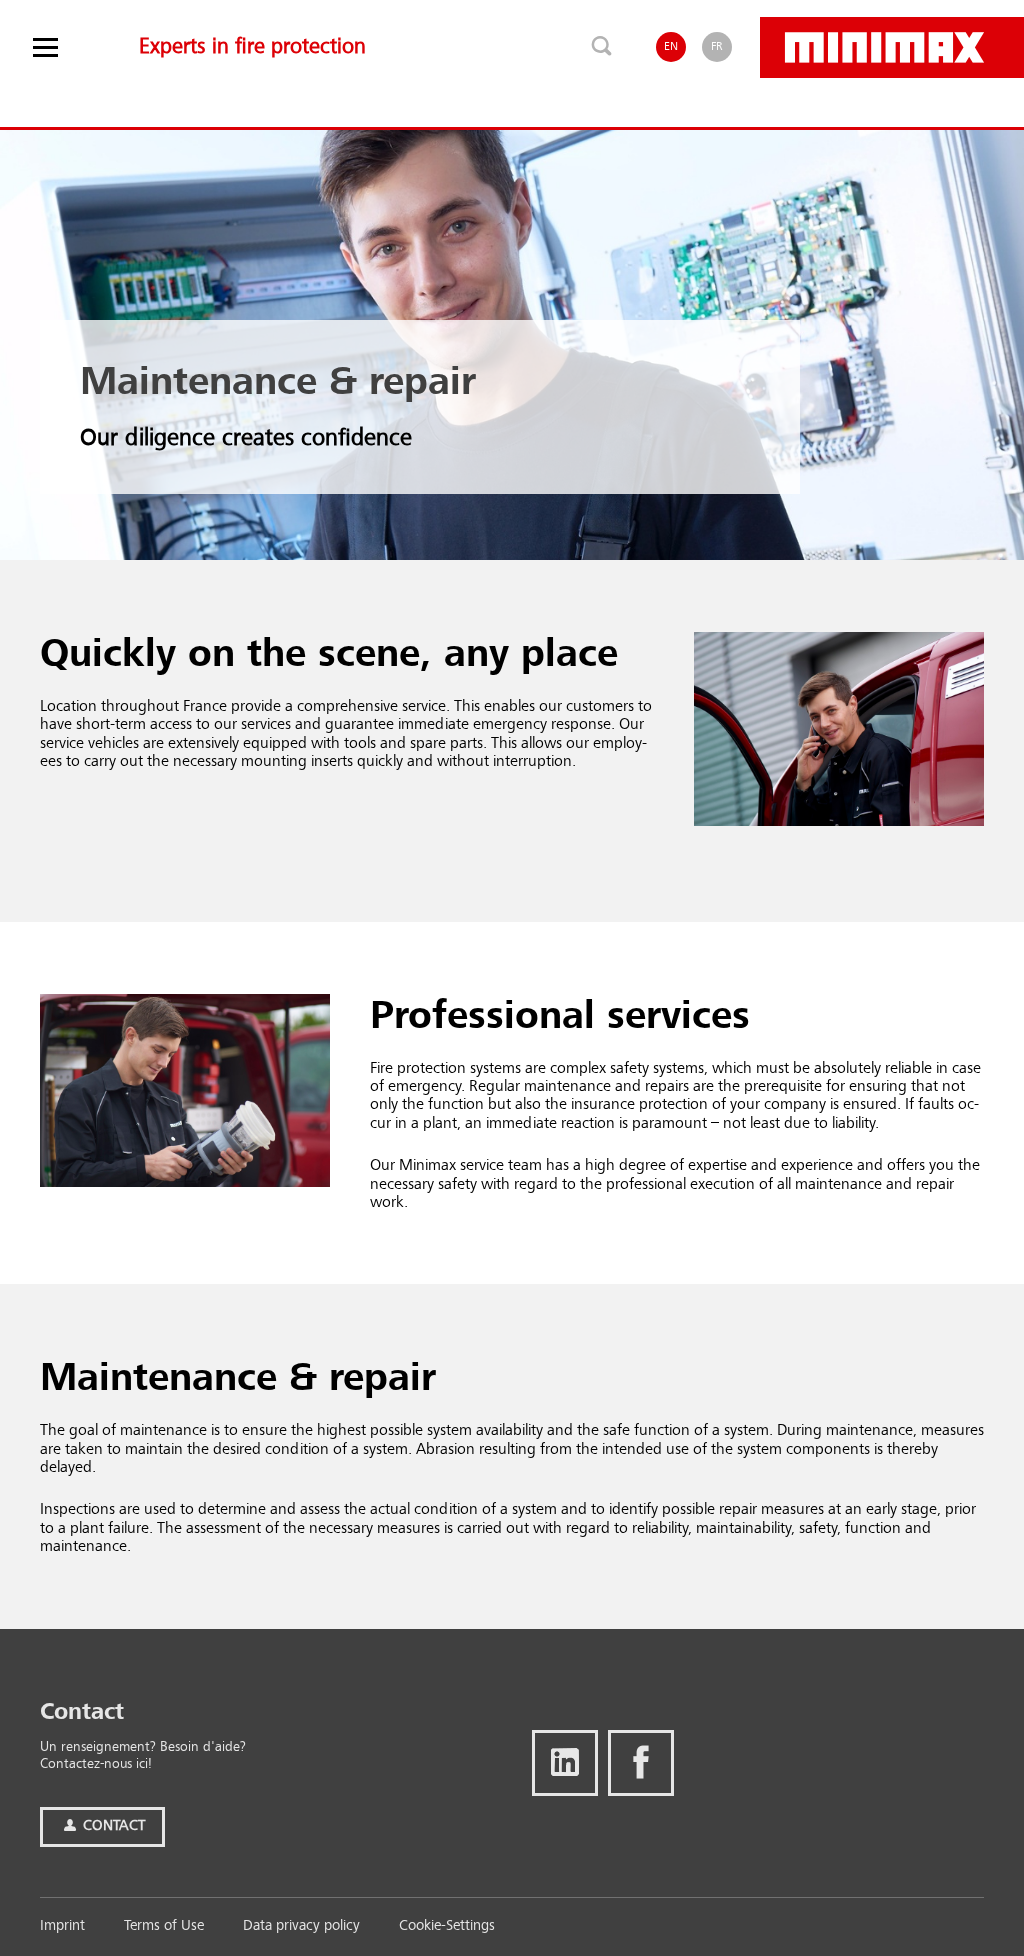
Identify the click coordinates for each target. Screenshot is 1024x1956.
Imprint (62, 1926)
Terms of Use (164, 1926)
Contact (112, 1826)
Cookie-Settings (447, 1926)
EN (671, 47)
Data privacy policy (301, 1926)
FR (717, 47)
